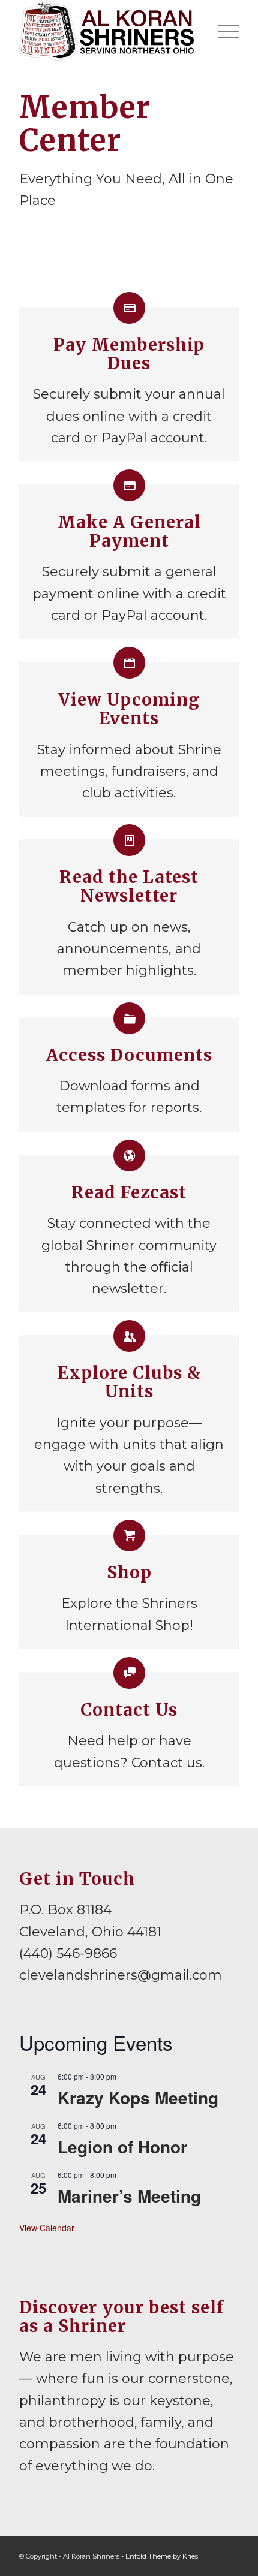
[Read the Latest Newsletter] (129, 840)
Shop (129, 1572)
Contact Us (129, 1710)
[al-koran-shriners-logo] (107, 31)
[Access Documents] (129, 1018)
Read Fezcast (129, 1192)
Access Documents (129, 1055)
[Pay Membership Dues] (129, 308)
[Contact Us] (129, 1673)
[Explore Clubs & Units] (129, 1336)
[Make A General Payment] (129, 485)
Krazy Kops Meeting (138, 2097)
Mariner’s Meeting (129, 2196)
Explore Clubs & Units (129, 1382)
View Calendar (47, 2228)
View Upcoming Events (129, 709)
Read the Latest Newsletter (129, 886)
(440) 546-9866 (68, 1953)
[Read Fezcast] (129, 1156)
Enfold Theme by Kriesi (163, 2556)
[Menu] (222, 31)
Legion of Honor (122, 2146)
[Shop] (129, 1536)
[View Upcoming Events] (129, 663)
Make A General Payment (129, 531)
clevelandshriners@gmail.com (121, 1975)
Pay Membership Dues (129, 354)
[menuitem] (222, 31)
